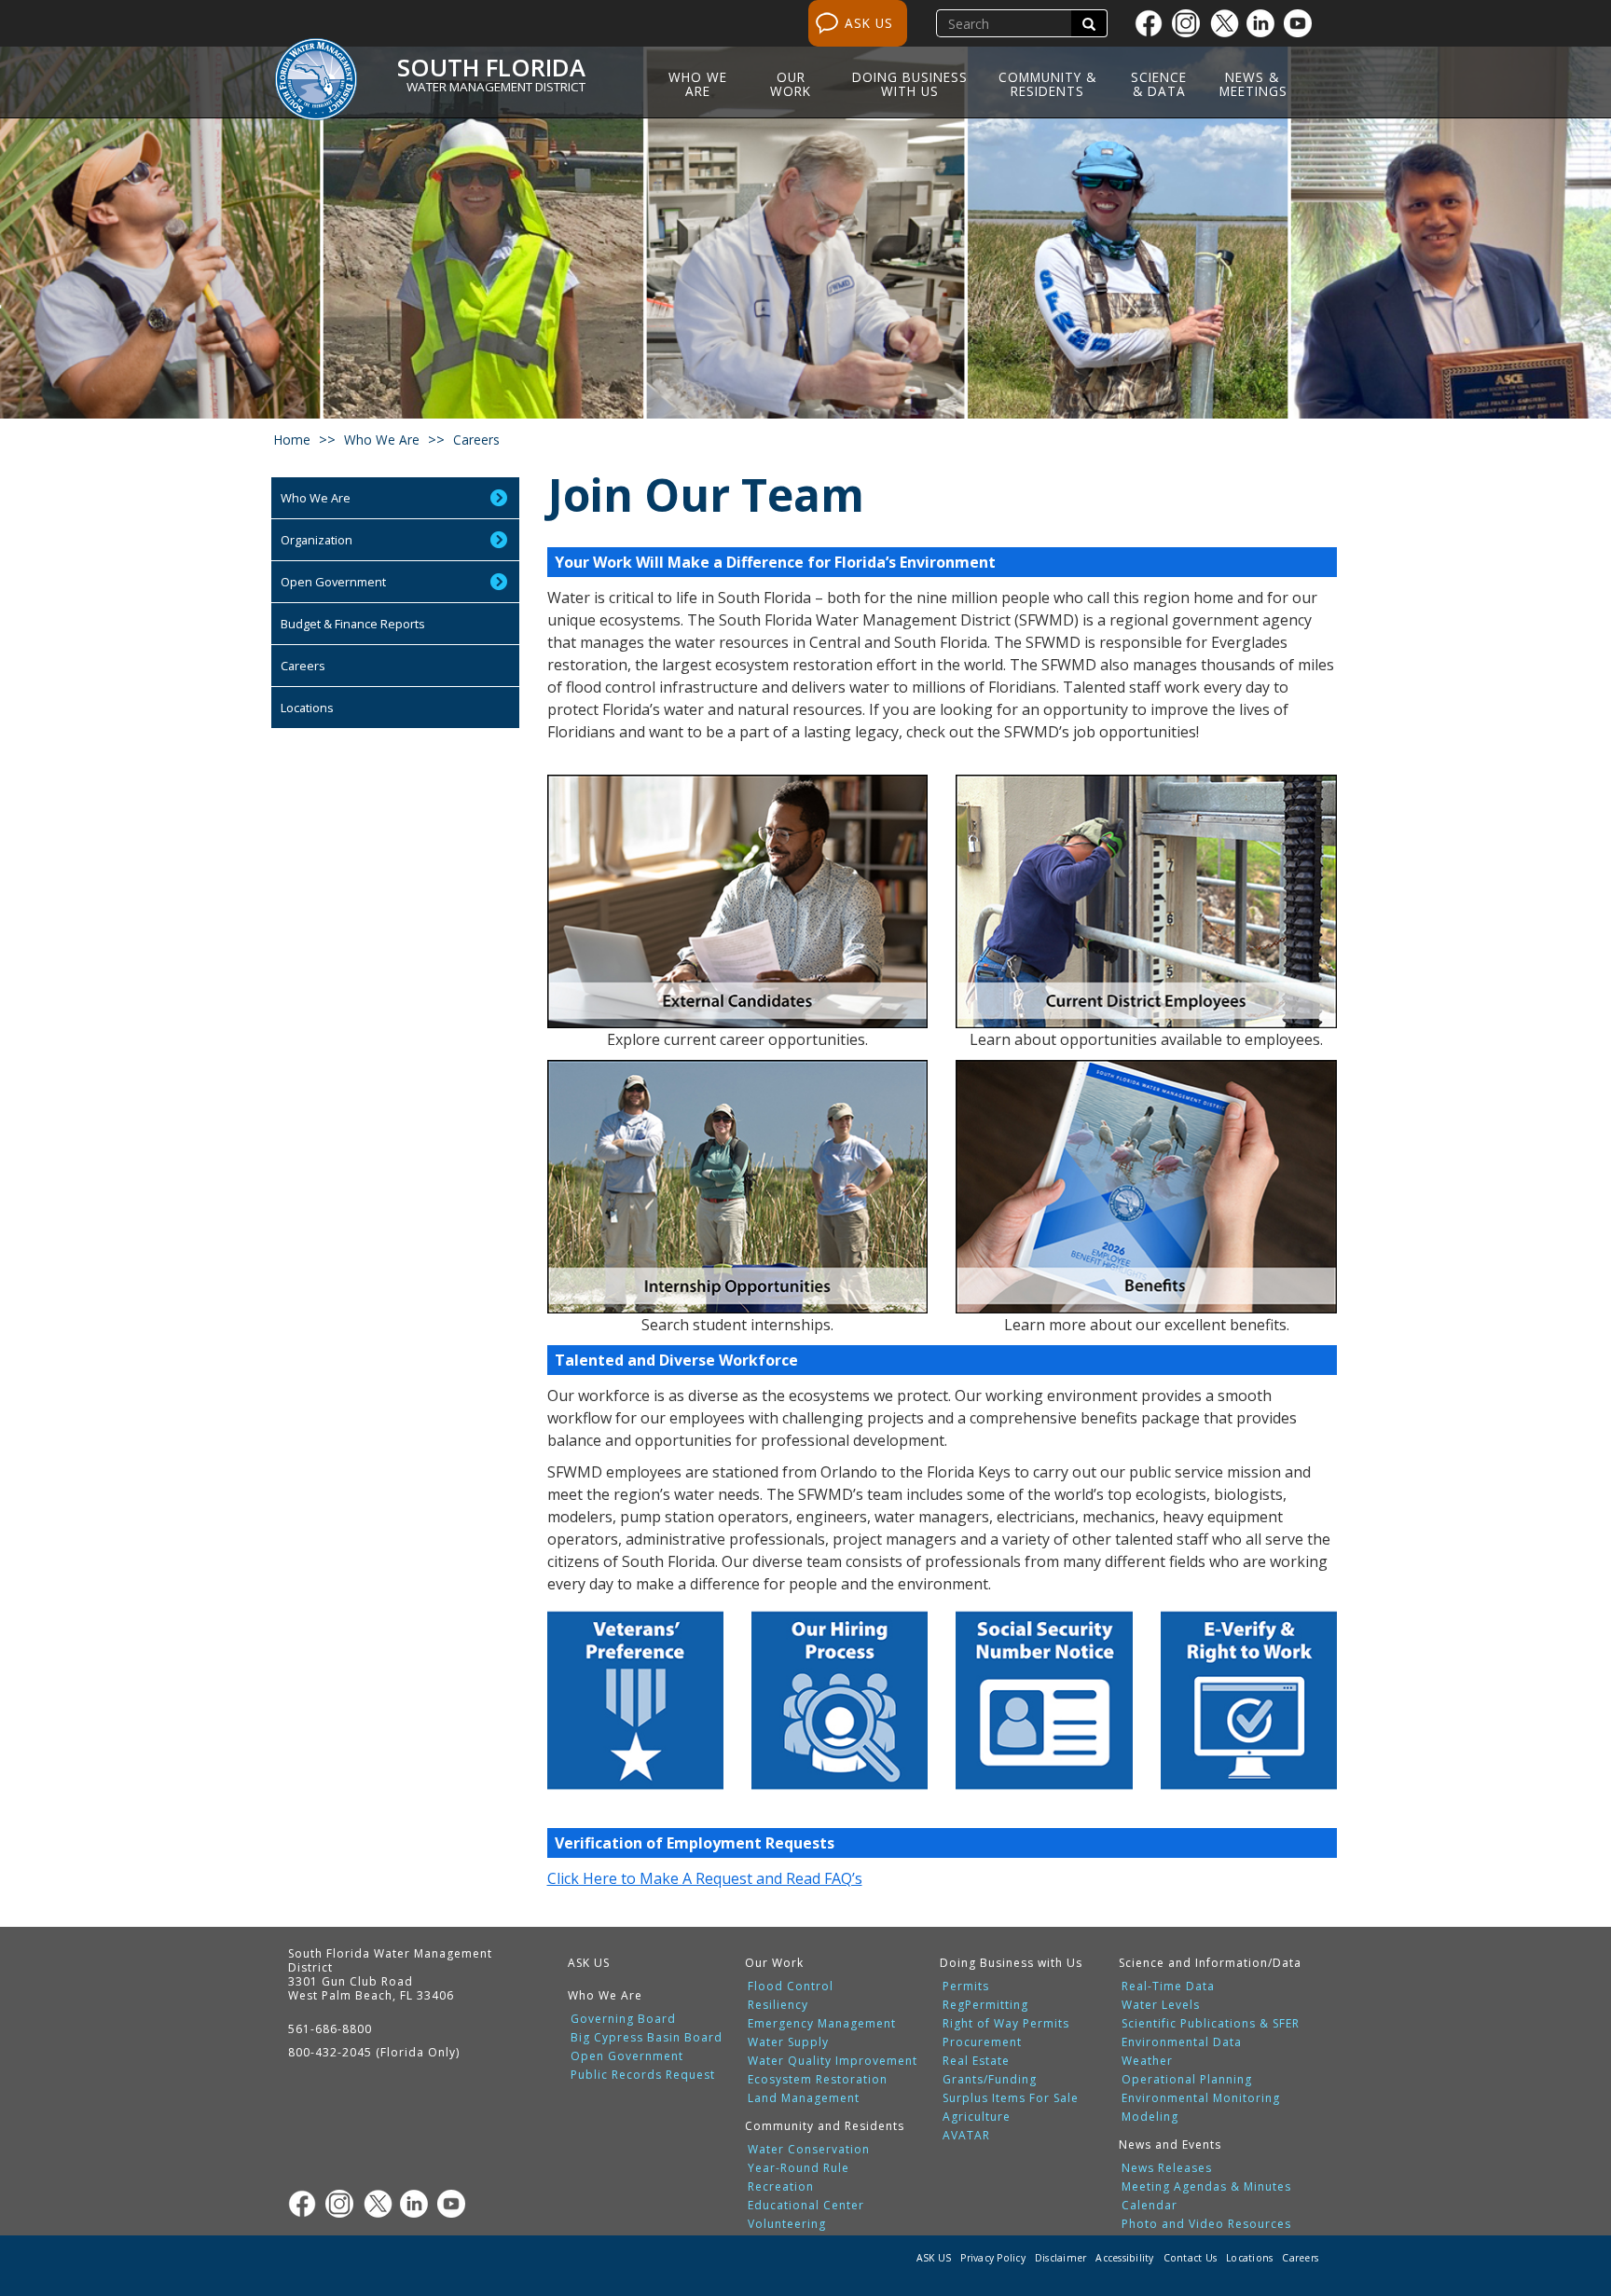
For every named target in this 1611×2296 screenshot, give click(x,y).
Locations (307, 708)
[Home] (323, 68)
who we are (382, 440)
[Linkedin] (1265, 23)
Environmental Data (1182, 2042)
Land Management (804, 2098)
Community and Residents (825, 2126)
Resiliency (778, 2005)
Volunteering (787, 2224)
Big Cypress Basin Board (647, 2038)
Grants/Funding (990, 2080)
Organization (317, 540)
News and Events (1170, 2145)
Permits (966, 1987)
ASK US (869, 23)
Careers (303, 666)
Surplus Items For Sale (1011, 2098)
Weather (1147, 2061)
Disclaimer (1061, 2258)
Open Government (333, 582)
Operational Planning (1187, 2080)
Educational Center (806, 2206)
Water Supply (788, 2042)
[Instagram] (1191, 23)
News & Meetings (1253, 84)
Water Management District (496, 87)
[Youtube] (1302, 23)
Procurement (982, 2042)
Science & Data (1159, 84)
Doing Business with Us (910, 84)
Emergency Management (822, 2024)
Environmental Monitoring (1201, 2098)
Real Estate (976, 2061)
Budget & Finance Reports (353, 624)
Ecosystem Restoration (818, 2080)
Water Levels (1161, 2005)
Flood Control (791, 1987)
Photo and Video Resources (1206, 2224)
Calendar (1150, 2206)
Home (292, 440)
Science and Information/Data (1210, 1963)
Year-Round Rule (799, 2168)
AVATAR (966, 2136)
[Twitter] (1228, 23)
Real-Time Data (1168, 1987)
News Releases (1167, 2168)
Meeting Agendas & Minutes (1206, 2187)
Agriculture (977, 2117)
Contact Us (1191, 2258)
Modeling (1150, 2117)
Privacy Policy (993, 2258)
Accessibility (1124, 2258)
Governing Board (623, 2019)
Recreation (781, 2187)
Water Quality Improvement (833, 2061)
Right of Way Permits (1006, 2024)
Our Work (791, 84)
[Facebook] (1153, 23)
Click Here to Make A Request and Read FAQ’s (705, 1878)
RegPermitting (985, 2005)
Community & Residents (1047, 84)
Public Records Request (643, 2075)
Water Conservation (809, 2150)
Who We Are (698, 84)
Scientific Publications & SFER (1211, 2024)
